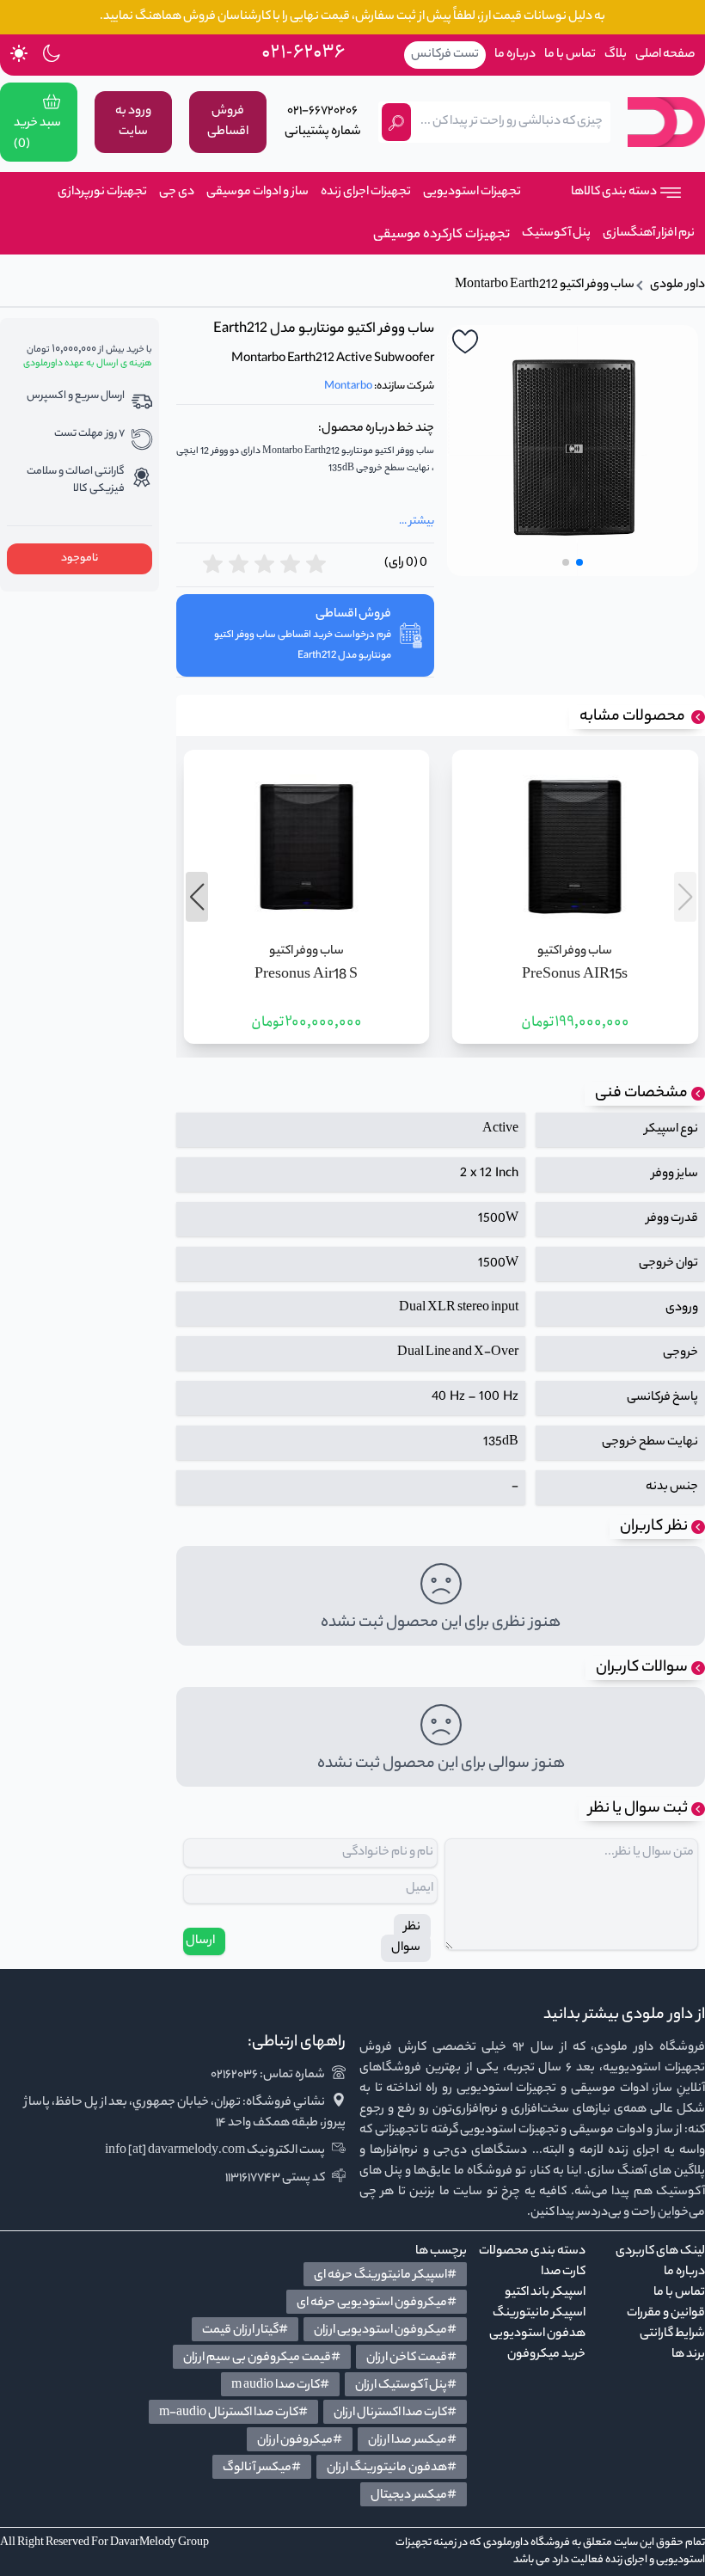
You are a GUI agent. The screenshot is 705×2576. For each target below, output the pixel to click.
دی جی (177, 193)
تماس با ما (570, 55)
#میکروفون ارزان (300, 2441)
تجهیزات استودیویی (472, 193)
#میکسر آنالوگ (262, 2469)
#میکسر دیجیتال (414, 2496)
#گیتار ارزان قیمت (245, 2331)
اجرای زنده (626, 2560)
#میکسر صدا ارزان (412, 2441)
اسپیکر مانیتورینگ (539, 2314)
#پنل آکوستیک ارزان (406, 2386)
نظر (412, 1928)
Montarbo (348, 386)
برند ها (688, 2355)
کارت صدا (563, 2272)
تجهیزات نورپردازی (102, 193)
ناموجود (80, 558)
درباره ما (515, 55)
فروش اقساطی (228, 122)
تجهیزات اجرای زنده (366, 193)
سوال (406, 1948)
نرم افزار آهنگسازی (649, 234)
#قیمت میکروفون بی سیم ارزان (262, 2358)
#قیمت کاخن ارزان (411, 2358)
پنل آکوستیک (556, 234)
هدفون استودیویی (537, 2334)
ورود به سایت (133, 122)
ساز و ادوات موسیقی (257, 193)
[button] (579, 562)
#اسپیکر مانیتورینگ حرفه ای (385, 2276)
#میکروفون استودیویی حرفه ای (377, 2303)
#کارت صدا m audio (280, 2386)
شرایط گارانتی (672, 2334)
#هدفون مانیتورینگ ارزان (392, 2469)
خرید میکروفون (546, 2355)
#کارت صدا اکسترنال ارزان (395, 2413)
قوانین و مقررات (666, 2314)
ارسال (200, 1941)
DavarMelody (143, 2543)
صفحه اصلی (665, 55)
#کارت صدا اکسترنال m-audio (233, 2413)
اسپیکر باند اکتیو (545, 2293)
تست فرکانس (445, 55)
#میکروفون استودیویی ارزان (385, 2331)
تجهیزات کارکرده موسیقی (438, 236)
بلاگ (616, 55)
